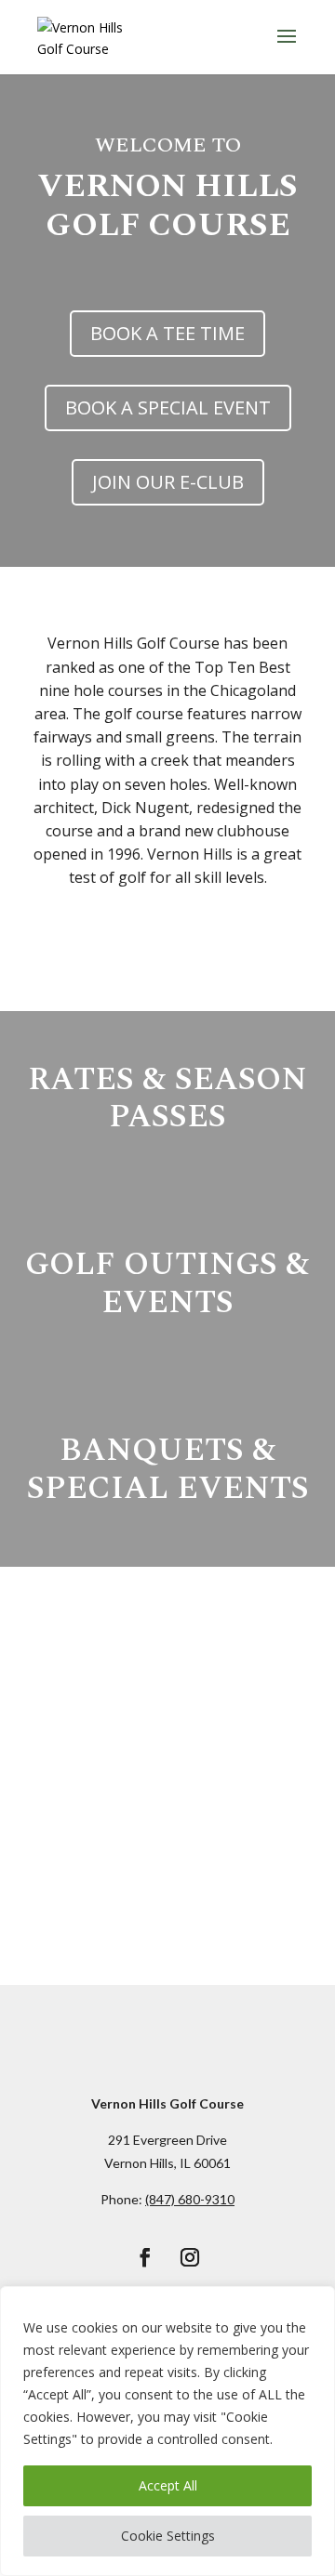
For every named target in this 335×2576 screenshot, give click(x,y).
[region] (167, 2431)
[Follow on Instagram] (190, 2257)
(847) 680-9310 (190, 2199)
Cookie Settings (168, 2536)
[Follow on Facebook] (145, 2257)
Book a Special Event (168, 407)
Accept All (168, 2485)
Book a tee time (167, 333)
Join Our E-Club (168, 482)
